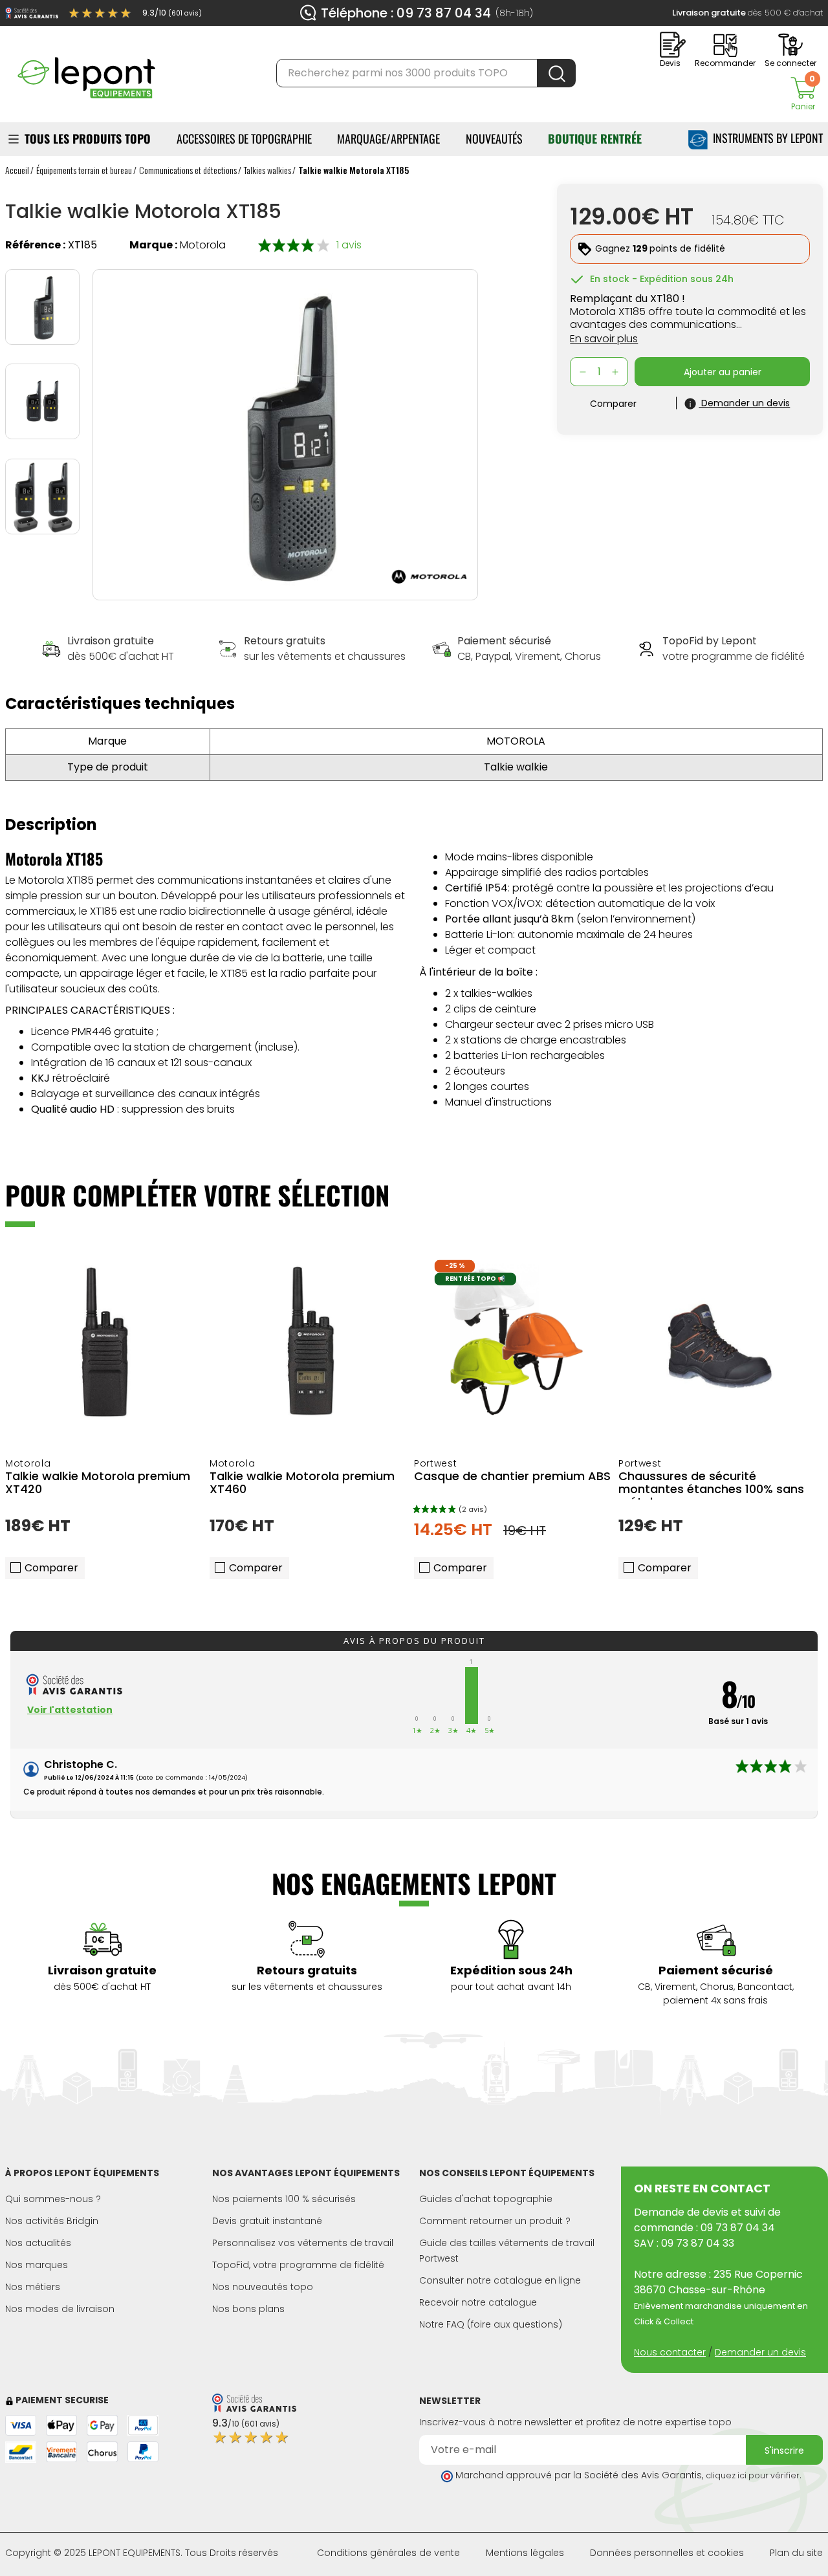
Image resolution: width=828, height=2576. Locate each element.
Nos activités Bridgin (52, 2221)
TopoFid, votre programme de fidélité (298, 2265)
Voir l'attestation (70, 1710)
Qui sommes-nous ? (53, 2199)
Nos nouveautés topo (263, 2287)
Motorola (203, 245)
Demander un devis (760, 2352)
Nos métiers (33, 2287)
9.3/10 (172, 13)
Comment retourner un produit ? (495, 2221)
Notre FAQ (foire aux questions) (491, 2324)
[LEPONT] (86, 72)
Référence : (35, 245)
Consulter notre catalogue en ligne (500, 2280)
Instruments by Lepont (765, 138)
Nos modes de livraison (60, 2309)
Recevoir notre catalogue (478, 2302)
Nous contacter (670, 2352)
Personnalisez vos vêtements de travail (303, 2243)
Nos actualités (38, 2243)
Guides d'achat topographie (486, 2199)
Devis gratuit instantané (267, 2221)
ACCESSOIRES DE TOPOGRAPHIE (244, 138)
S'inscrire (784, 2450)
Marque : (153, 245)
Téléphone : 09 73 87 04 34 (406, 13)
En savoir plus (604, 339)
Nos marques (37, 2265)
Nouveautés (494, 138)
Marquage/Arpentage (388, 138)
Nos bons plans (248, 2309)
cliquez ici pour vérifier (753, 2475)
